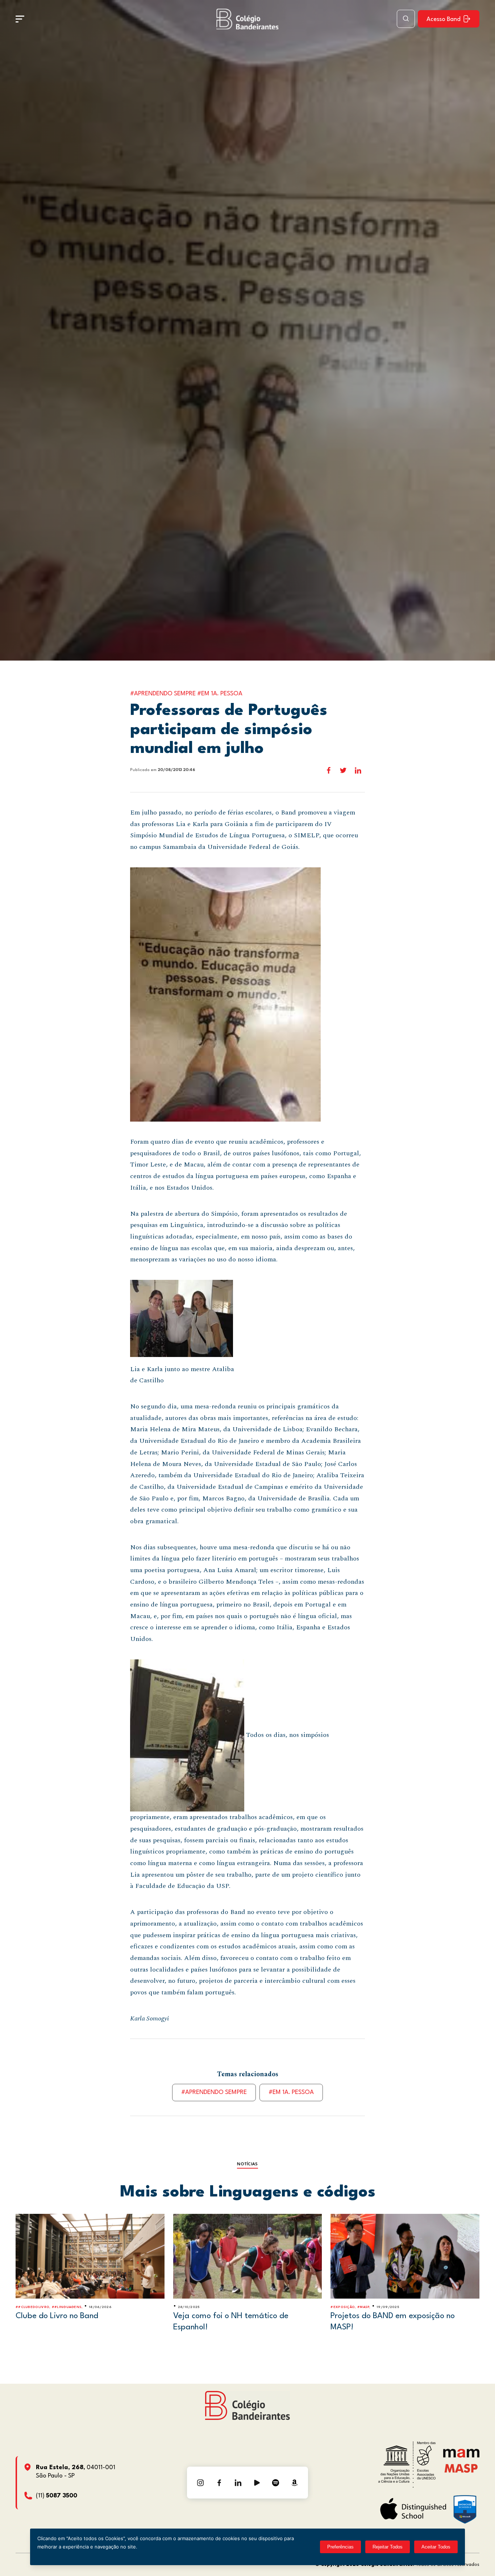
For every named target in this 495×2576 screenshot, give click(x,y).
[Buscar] (406, 19)
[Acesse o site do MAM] (461, 2456)
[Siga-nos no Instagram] (200, 2483)
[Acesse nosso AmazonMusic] (295, 2483)
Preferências (340, 2547)
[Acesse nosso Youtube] (257, 2483)
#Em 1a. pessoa (291, 2092)
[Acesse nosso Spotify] (276, 2483)
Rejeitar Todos (388, 2547)
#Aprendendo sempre (214, 2092)
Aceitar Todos (436, 2547)
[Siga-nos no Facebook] (219, 2483)
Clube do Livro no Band (57, 2316)
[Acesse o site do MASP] (461, 2468)
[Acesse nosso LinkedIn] (238, 2483)
